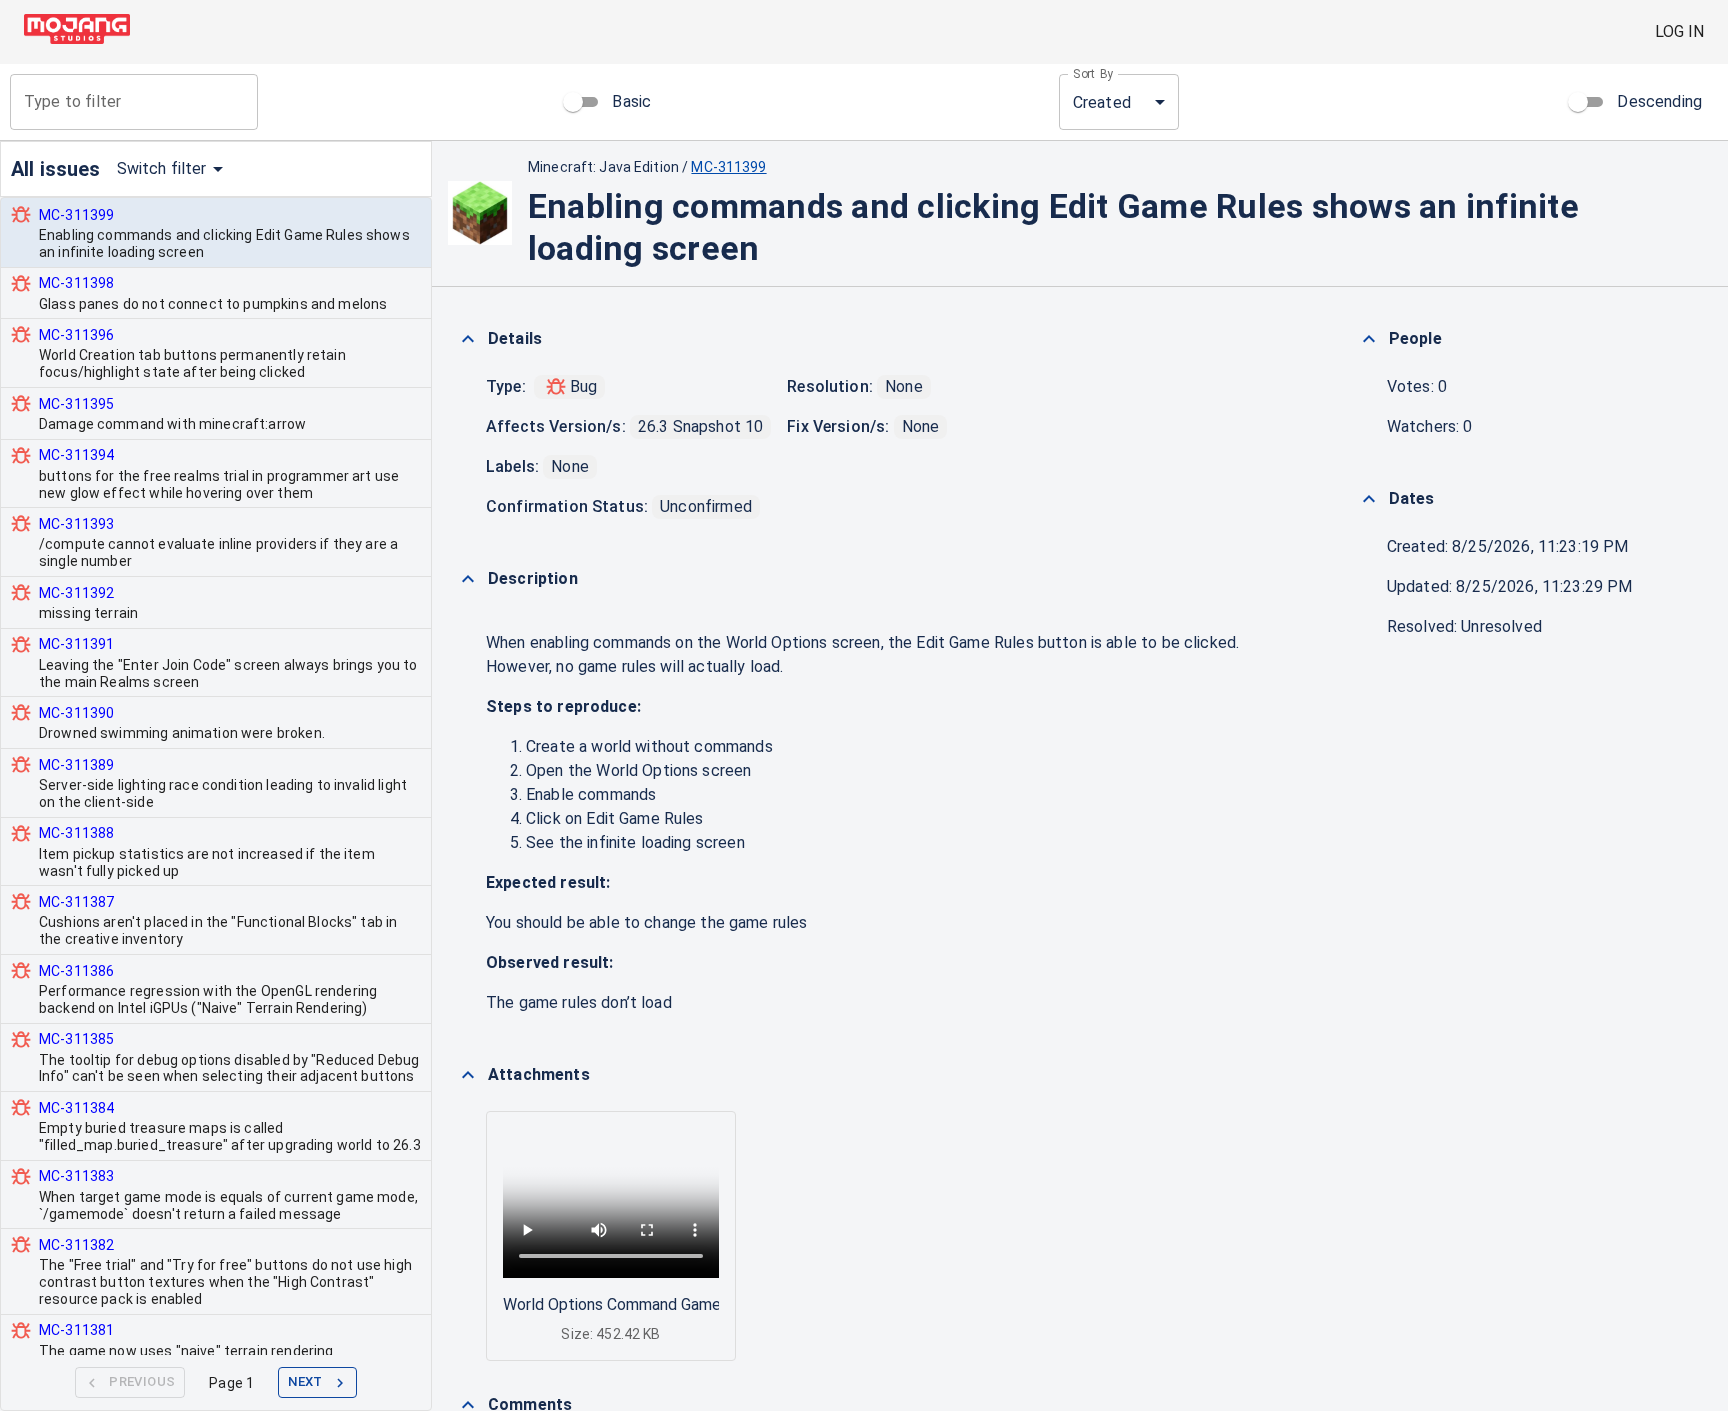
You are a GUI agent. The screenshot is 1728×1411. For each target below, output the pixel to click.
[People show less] (1369, 339)
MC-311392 (76, 593)
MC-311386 (76, 971)
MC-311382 (76, 1245)
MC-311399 (76, 215)
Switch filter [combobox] (162, 168)
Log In (1679, 31)
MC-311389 (76, 765)
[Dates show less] (1369, 499)
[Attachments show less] (468, 1075)
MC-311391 (76, 644)
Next (305, 1381)
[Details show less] (468, 339)
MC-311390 (76, 713)
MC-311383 (76, 1176)
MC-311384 (76, 1108)
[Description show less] (468, 579)
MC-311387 (76, 902)
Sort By (1093, 74)
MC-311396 (76, 335)
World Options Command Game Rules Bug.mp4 (666, 1304)
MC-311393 (76, 524)
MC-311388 (76, 833)
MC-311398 (76, 283)
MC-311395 (76, 404)
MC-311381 (76, 1330)
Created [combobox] (1102, 102)
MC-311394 (76, 455)
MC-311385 (76, 1039)
